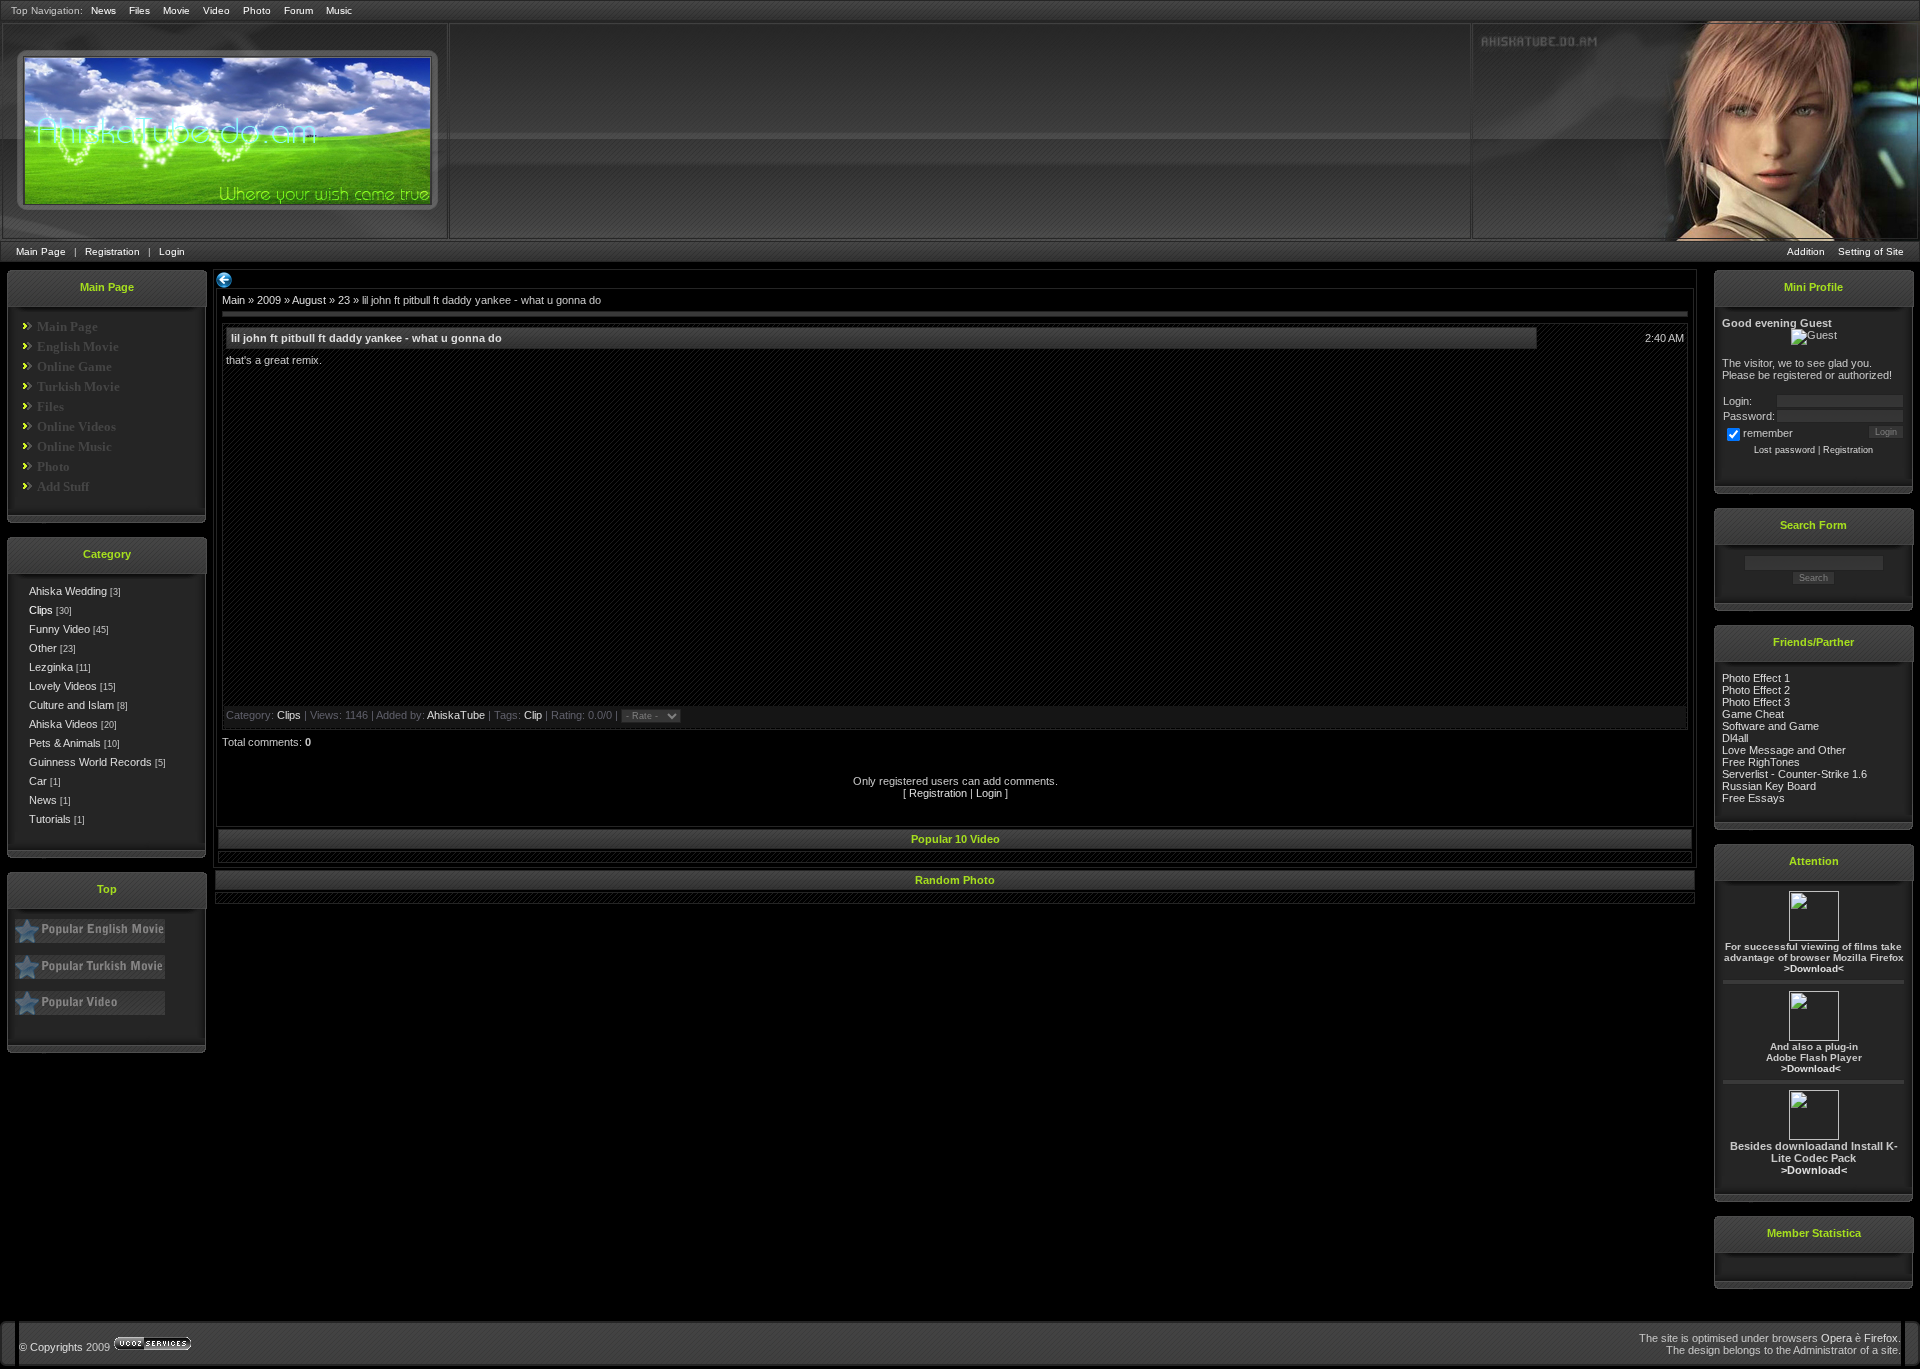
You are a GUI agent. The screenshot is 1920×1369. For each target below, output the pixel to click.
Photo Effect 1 (1756, 678)
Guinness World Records (90, 762)
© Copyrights (51, 1347)
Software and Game (1770, 726)
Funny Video (59, 629)
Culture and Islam (71, 705)
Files (139, 10)
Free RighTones (1761, 762)
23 (344, 300)
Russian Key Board (1769, 786)
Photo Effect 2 (1756, 690)
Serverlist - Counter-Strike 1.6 (1794, 774)
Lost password (1784, 450)
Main (233, 300)
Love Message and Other (1784, 750)
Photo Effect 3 (1756, 702)
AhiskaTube (456, 715)
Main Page (41, 251)
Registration (112, 251)
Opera (1836, 1338)
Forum (298, 10)
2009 (269, 300)
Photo (257, 10)
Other (43, 648)
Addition (1806, 251)
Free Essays (1753, 798)
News (103, 10)
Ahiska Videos (63, 724)
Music (339, 10)
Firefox (1881, 1338)
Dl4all (1735, 738)
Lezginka (51, 667)
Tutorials (50, 819)
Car (38, 781)
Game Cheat (1753, 714)
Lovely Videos (63, 686)
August (309, 300)
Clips (41, 610)
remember (1768, 433)
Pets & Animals (65, 743)
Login (172, 251)
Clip (533, 715)
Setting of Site (1871, 251)
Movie (176, 10)
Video (216, 10)
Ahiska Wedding (68, 591)
